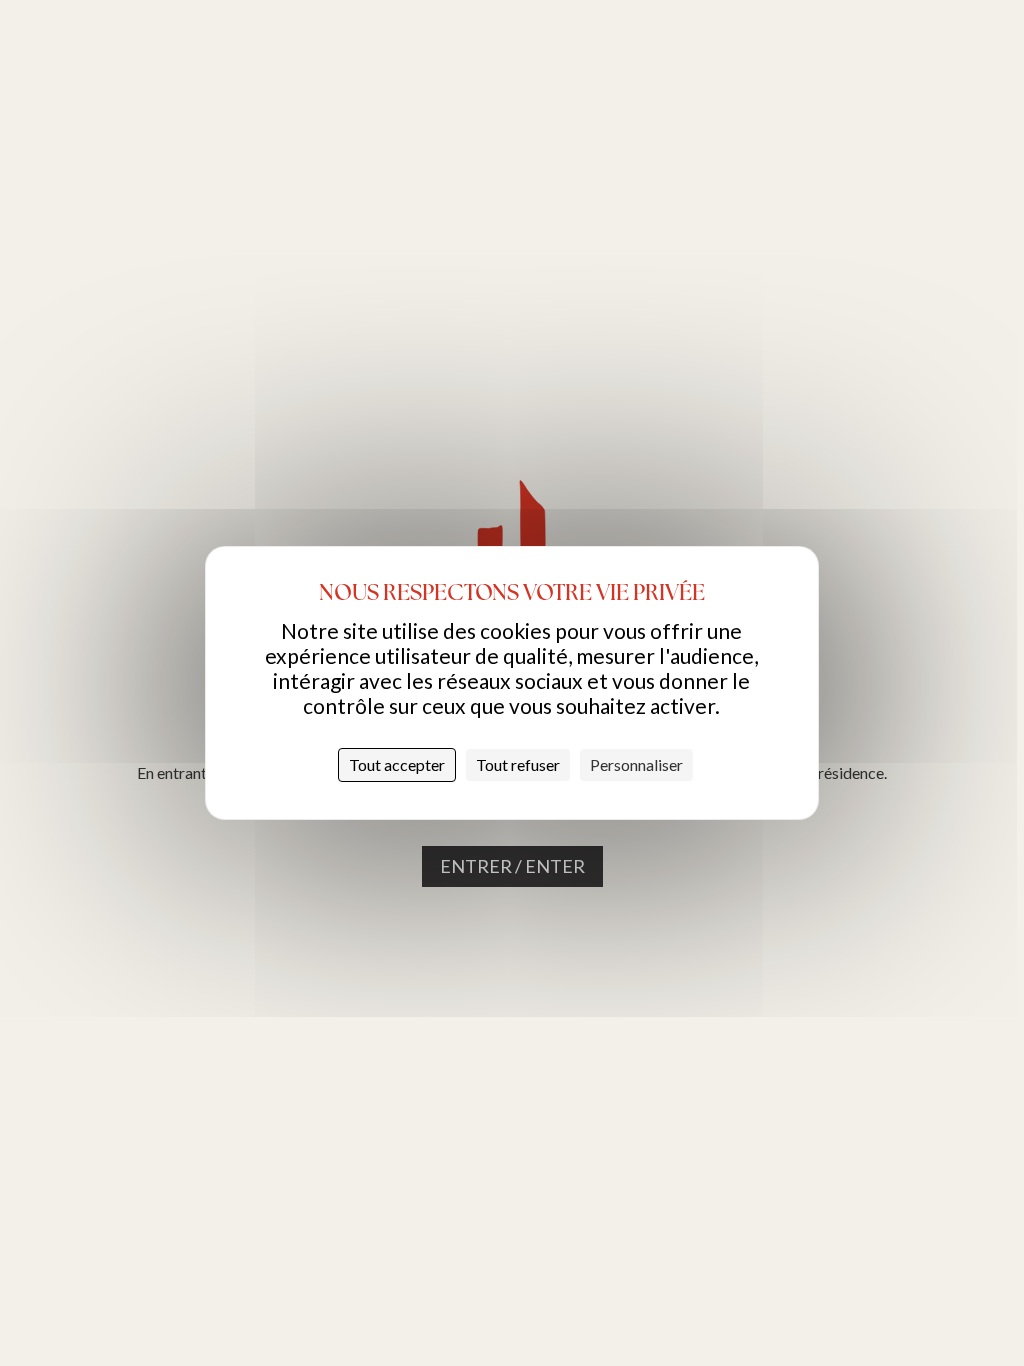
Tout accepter (397, 764)
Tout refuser (518, 764)
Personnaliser (636, 764)
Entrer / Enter (512, 866)
